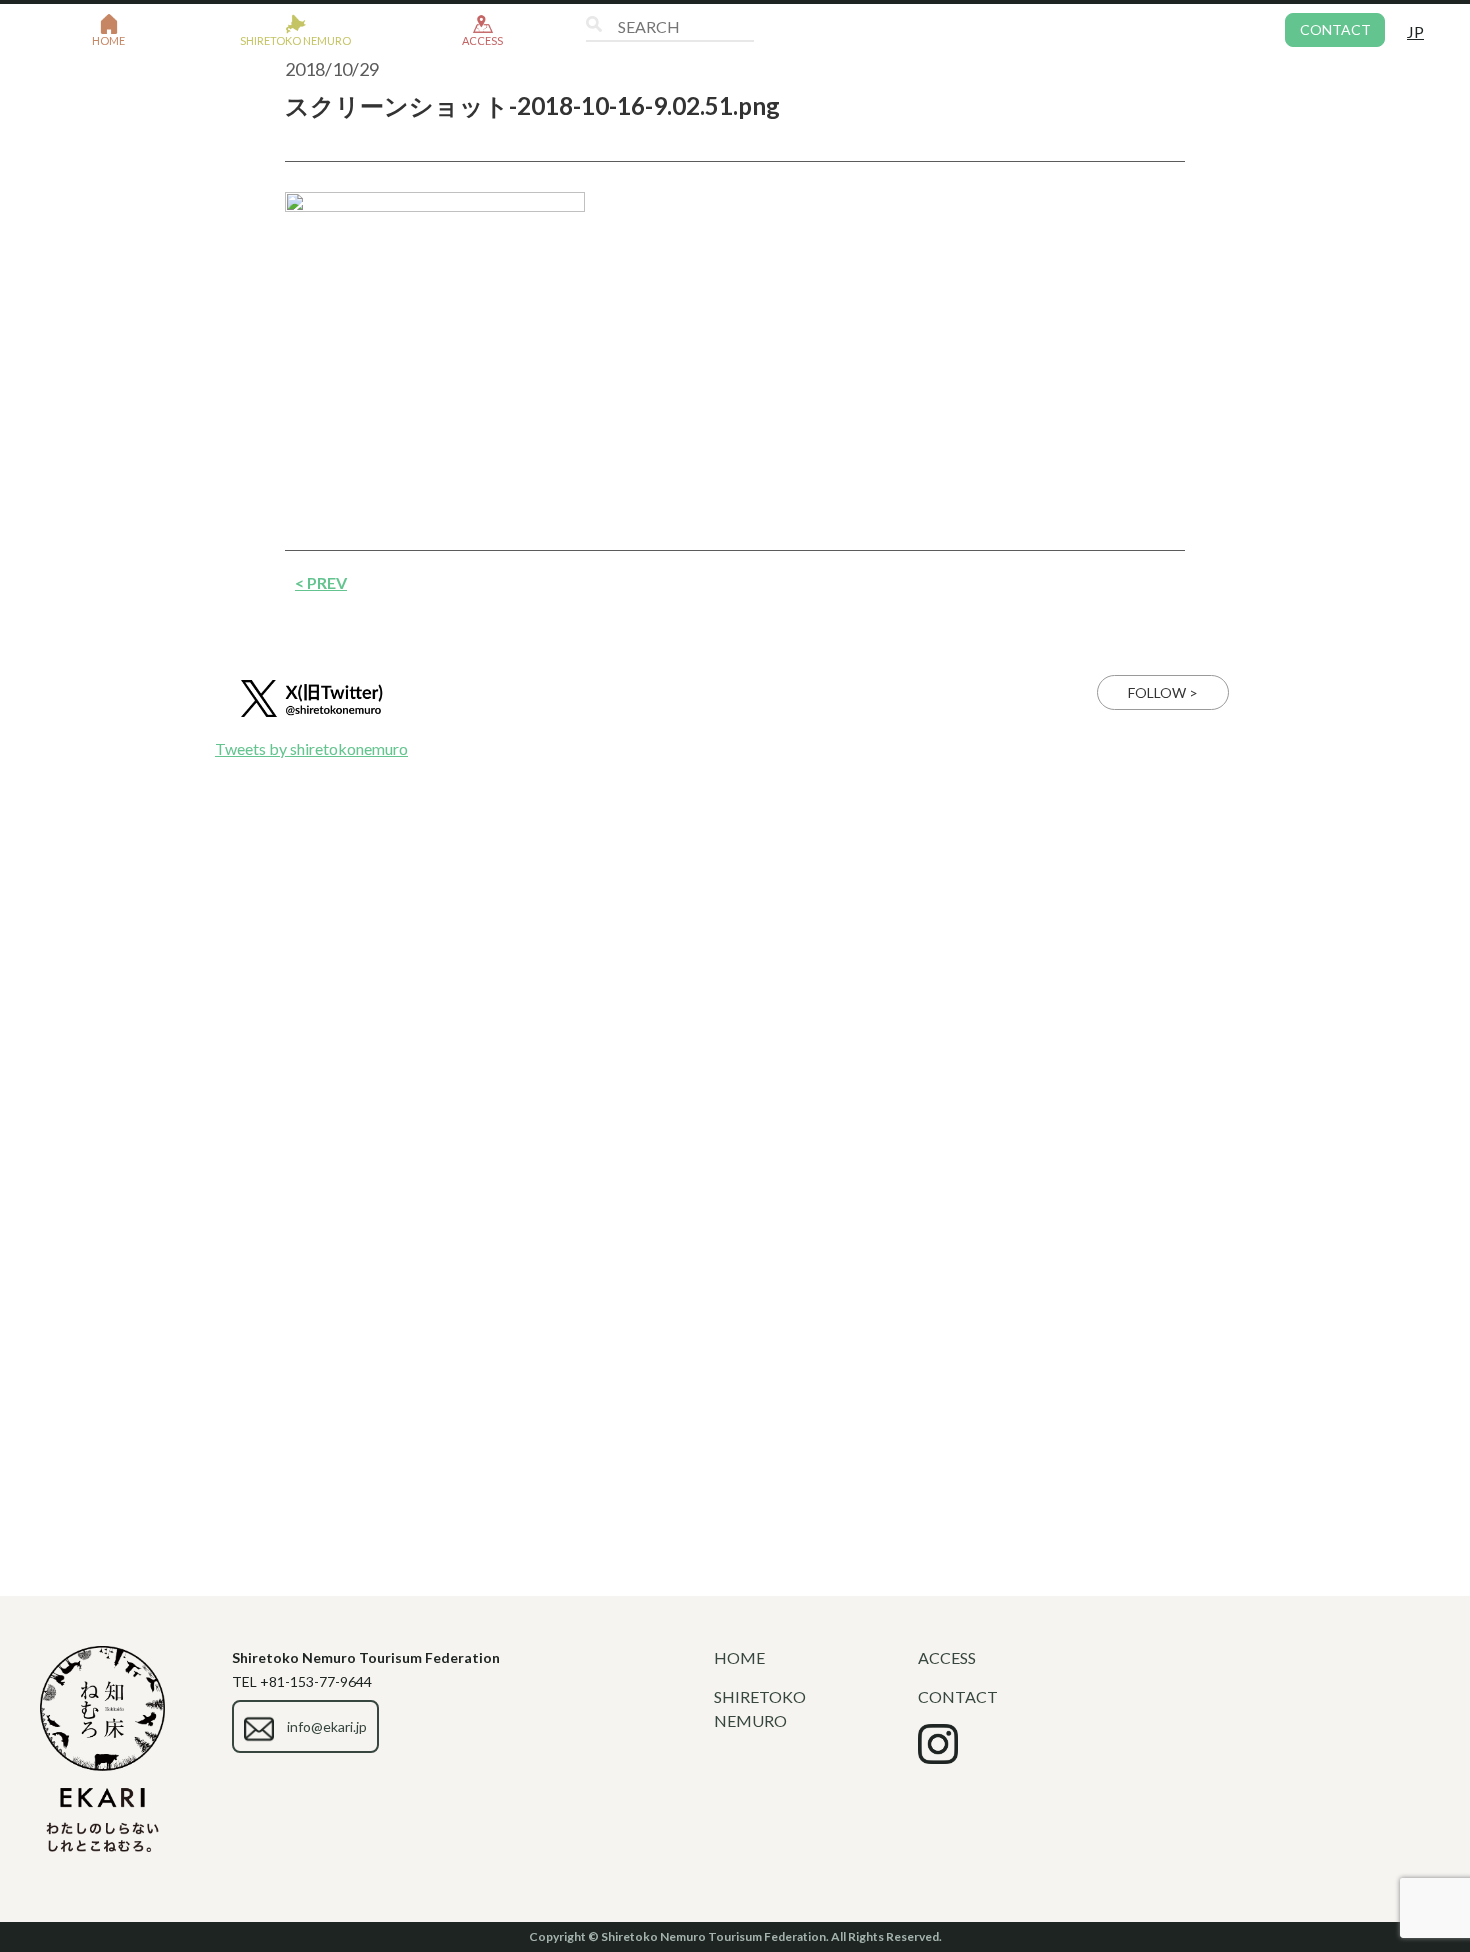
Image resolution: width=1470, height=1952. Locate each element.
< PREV (321, 582)
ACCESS (947, 1657)
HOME (739, 1657)
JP (1415, 31)
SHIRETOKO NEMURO (760, 1708)
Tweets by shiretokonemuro (311, 748)
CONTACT (1335, 29)
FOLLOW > (1163, 692)
